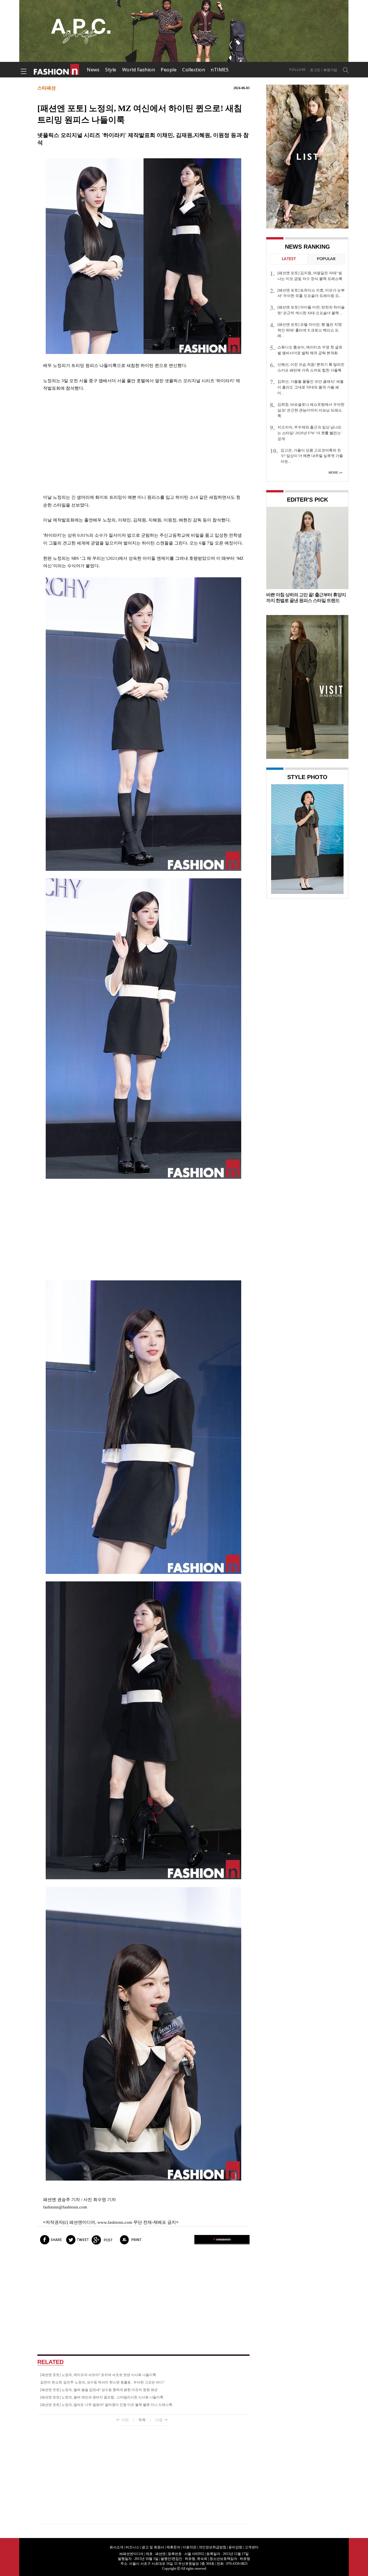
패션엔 (57, 70)
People (169, 70)
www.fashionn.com (115, 2222)
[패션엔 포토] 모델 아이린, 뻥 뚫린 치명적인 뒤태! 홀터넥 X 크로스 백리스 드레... (310, 330)
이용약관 (189, 2547)
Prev (277, 838)
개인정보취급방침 (212, 2547)
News (93, 70)
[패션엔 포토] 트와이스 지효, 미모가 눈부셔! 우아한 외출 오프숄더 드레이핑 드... (311, 293)
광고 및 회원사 (153, 2547)
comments (222, 2239)
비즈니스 (133, 2547)
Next (338, 838)
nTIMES (220, 70)
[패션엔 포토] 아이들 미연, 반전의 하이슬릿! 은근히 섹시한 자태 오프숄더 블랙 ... (311, 310)
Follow (297, 70)
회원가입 (330, 70)
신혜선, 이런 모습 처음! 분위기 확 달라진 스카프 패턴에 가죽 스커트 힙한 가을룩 (311, 367)
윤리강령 (235, 2547)
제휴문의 (173, 2547)
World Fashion (139, 70)
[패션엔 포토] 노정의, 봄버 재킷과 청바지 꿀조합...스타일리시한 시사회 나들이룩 (102, 2397)
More (333, 473)
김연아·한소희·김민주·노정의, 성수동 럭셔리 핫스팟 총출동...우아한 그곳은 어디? (102, 2382)
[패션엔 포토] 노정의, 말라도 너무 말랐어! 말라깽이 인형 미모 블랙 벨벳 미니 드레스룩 (106, 2405)
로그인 (315, 70)
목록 (142, 2420)
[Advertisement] (143, 443)
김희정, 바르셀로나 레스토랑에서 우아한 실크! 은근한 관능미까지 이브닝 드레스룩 (311, 410)
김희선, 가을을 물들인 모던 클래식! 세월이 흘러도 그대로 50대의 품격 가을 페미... (310, 387)
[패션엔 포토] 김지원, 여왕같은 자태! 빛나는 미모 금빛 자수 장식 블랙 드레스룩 (310, 276)
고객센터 (252, 2547)
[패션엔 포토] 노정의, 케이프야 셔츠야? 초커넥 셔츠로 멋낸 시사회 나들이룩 (98, 2375)
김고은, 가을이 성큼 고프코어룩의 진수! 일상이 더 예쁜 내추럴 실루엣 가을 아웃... (312, 456)
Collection (194, 70)
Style (111, 70)
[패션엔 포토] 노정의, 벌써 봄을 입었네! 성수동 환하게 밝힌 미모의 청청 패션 (99, 2390)
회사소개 (116, 2547)
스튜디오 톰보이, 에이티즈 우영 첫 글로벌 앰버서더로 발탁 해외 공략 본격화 (310, 350)
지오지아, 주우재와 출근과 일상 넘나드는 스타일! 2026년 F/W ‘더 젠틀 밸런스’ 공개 (310, 433)
